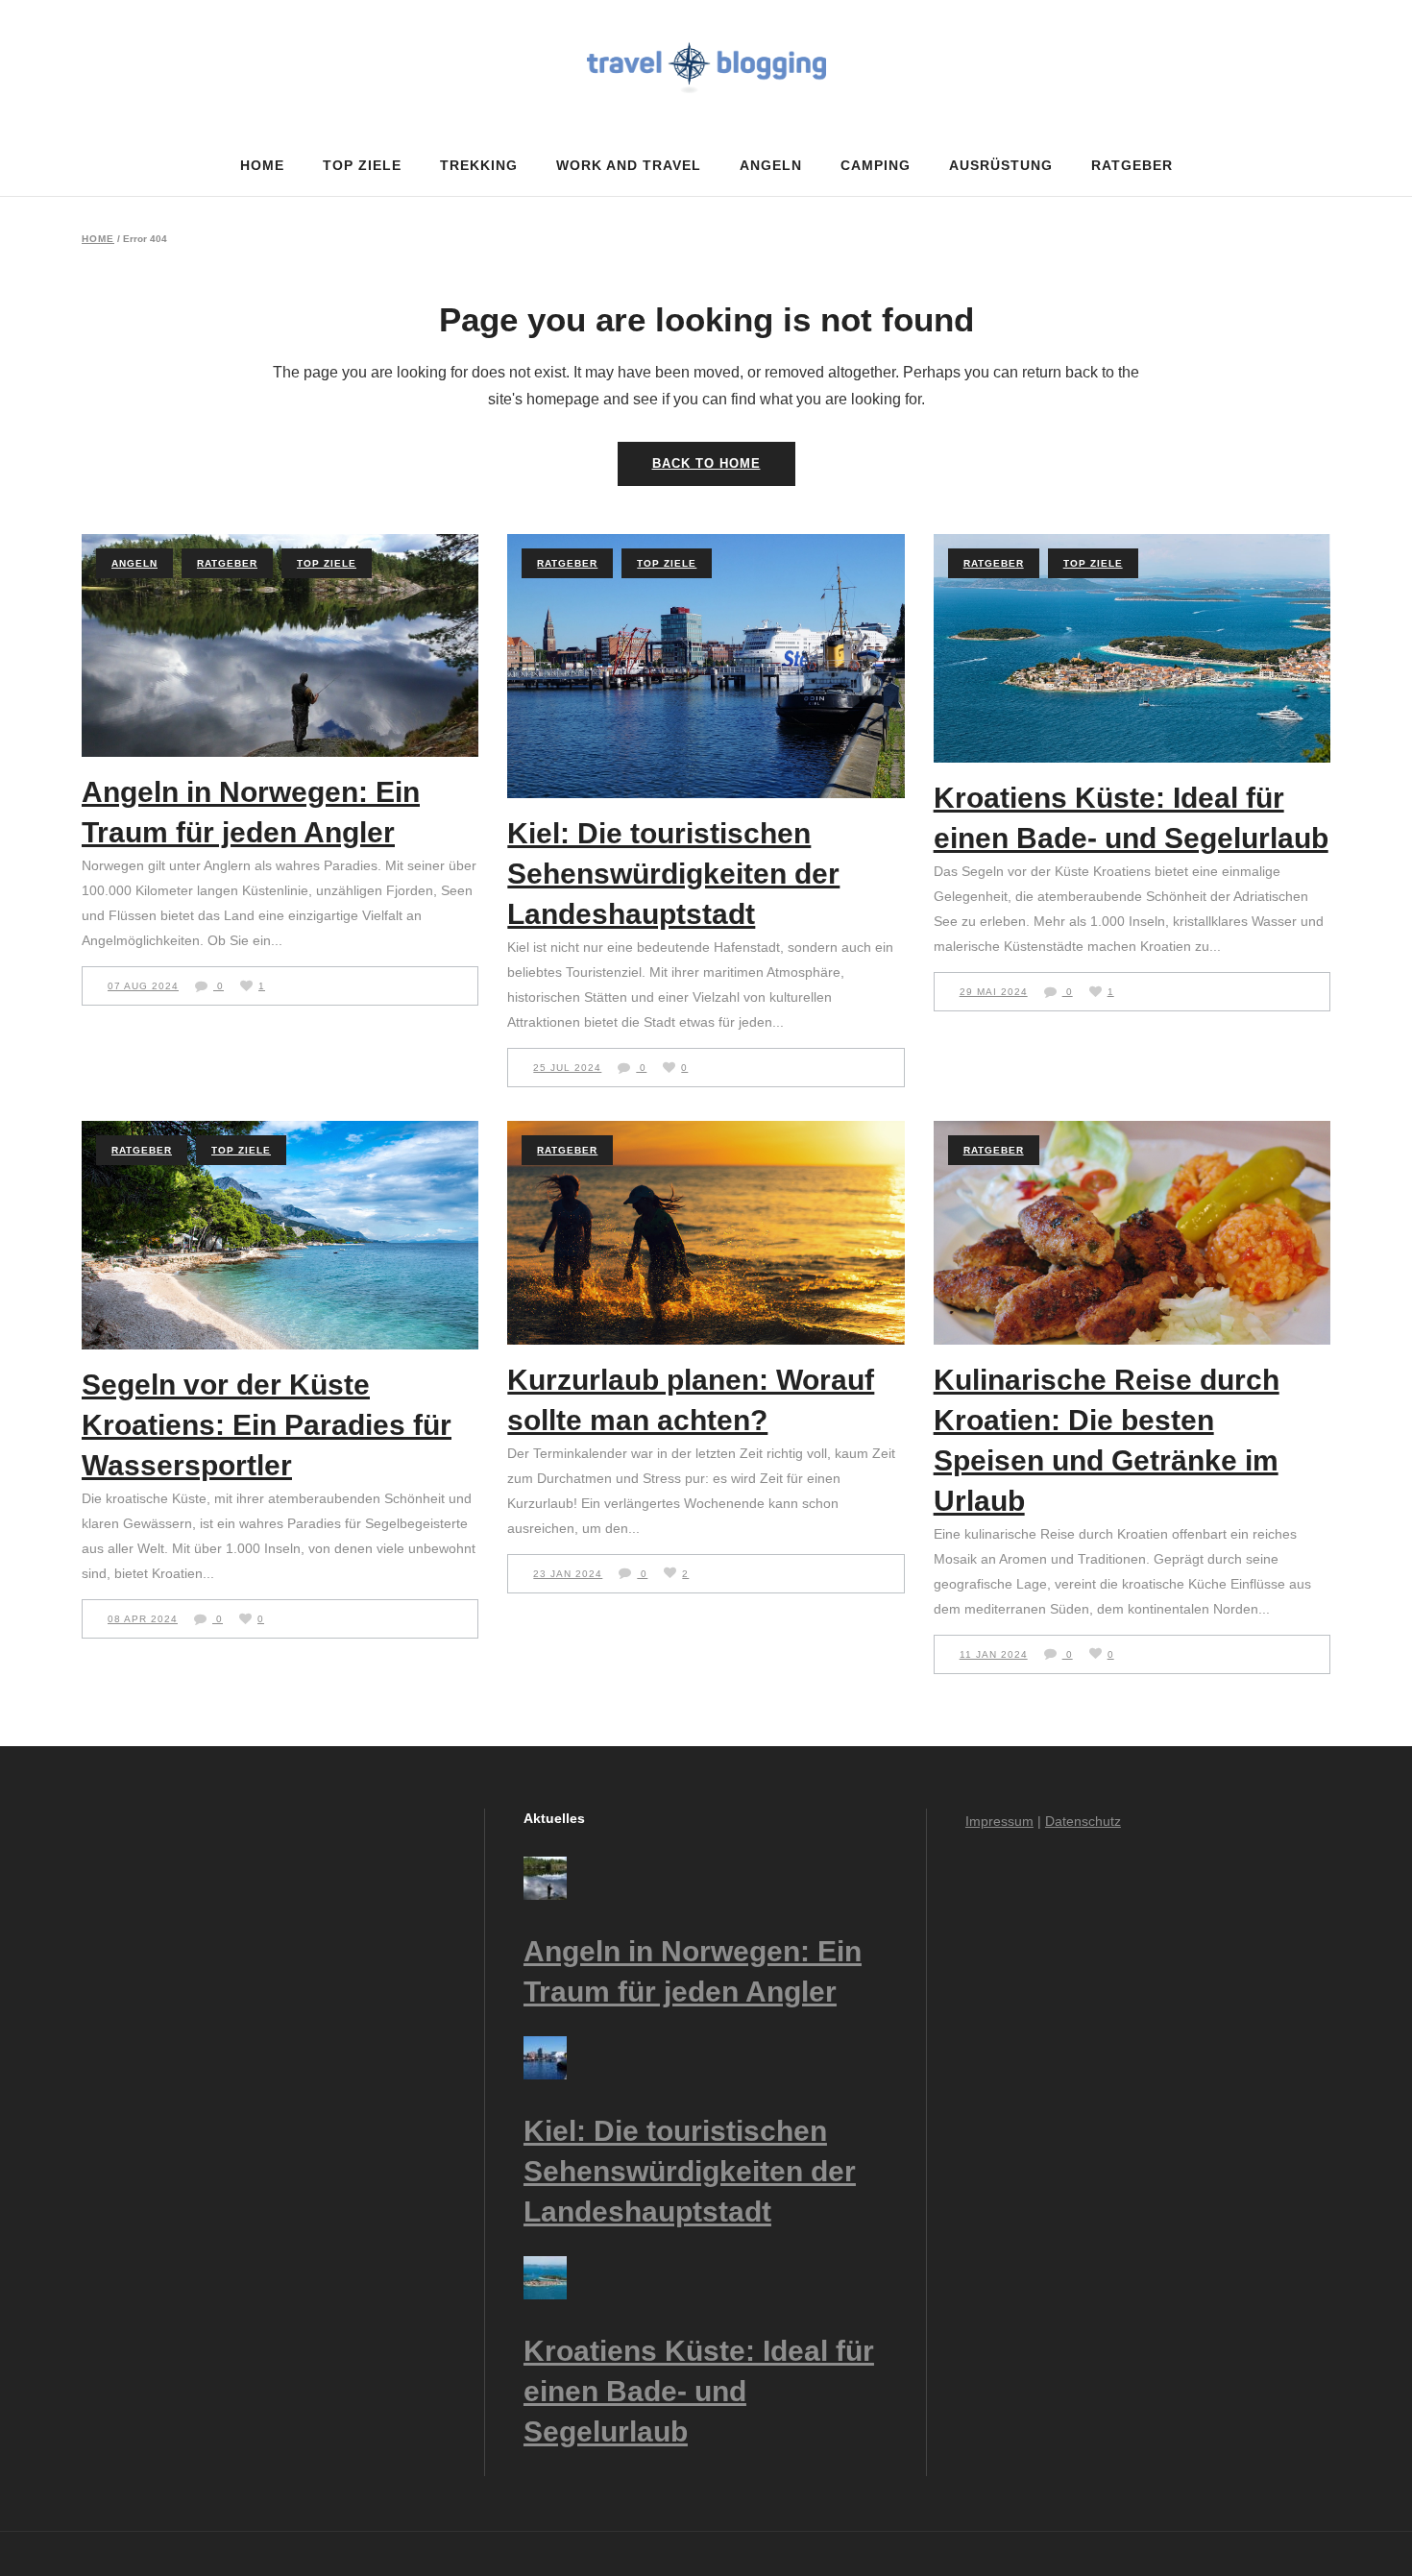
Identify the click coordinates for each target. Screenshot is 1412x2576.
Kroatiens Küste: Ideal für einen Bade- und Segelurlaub (699, 2391)
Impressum (999, 1821)
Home (98, 239)
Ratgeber (227, 563)
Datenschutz (1083, 1821)
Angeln (134, 563)
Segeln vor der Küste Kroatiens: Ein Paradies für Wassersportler (267, 1425)
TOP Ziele (327, 563)
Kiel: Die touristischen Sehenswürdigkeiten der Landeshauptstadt (673, 874)
